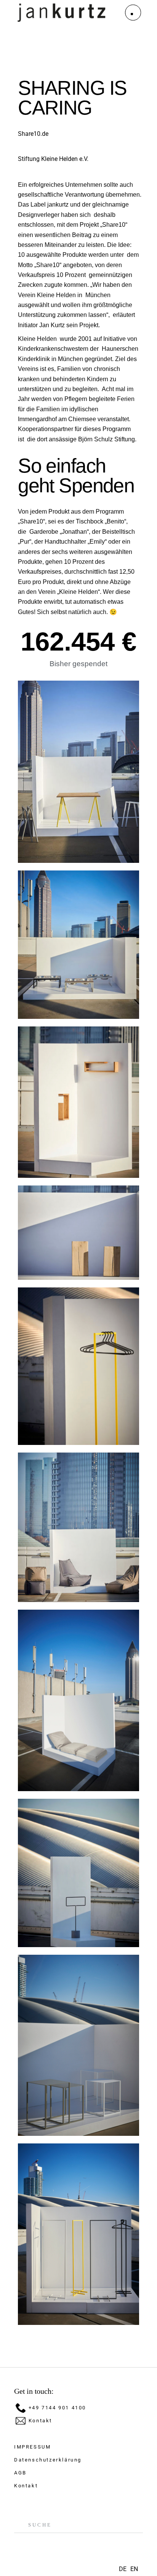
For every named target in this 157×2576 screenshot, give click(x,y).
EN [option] (134, 2569)
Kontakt (40, 2421)
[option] (134, 2569)
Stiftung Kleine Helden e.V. (53, 159)
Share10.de (33, 134)
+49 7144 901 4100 (57, 2408)
